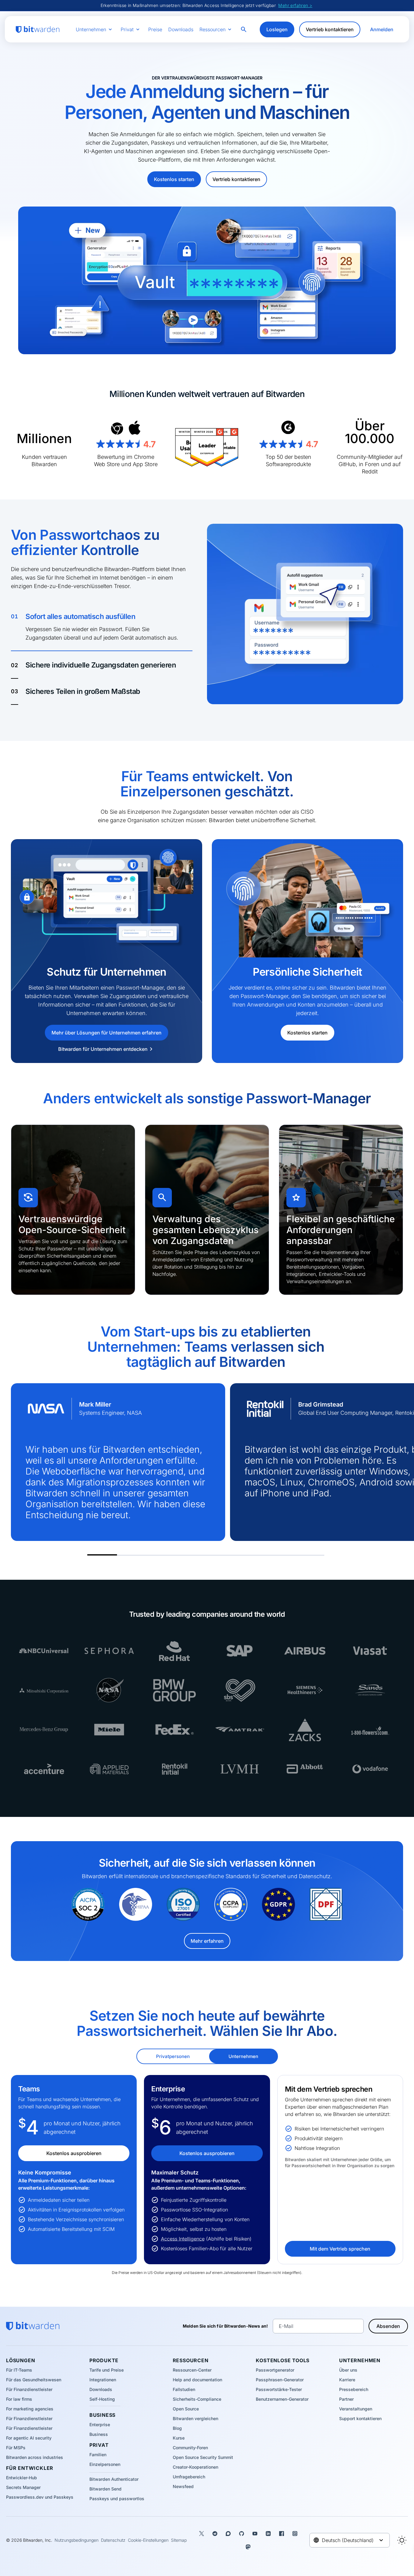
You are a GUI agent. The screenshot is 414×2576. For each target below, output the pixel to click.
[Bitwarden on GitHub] (242, 2534)
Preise (155, 29)
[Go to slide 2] (132, 1553)
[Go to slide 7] (280, 1553)
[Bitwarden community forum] (228, 2534)
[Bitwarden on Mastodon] (248, 2547)
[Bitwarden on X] (202, 2534)
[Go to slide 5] (221, 1553)
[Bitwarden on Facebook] (282, 2534)
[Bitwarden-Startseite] (38, 30)
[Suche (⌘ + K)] (244, 29)
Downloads (181, 29)
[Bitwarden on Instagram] (295, 2534)
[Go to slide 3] (162, 1553)
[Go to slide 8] (309, 1553)
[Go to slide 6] (250, 1553)
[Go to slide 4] (191, 1553)
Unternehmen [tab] (243, 2056)
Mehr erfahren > (295, 5)
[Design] (402, 2540)
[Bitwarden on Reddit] (215, 2534)
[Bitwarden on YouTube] (255, 2534)
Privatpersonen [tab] (173, 2056)
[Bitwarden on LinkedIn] (268, 2534)
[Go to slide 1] (102, 1553)
